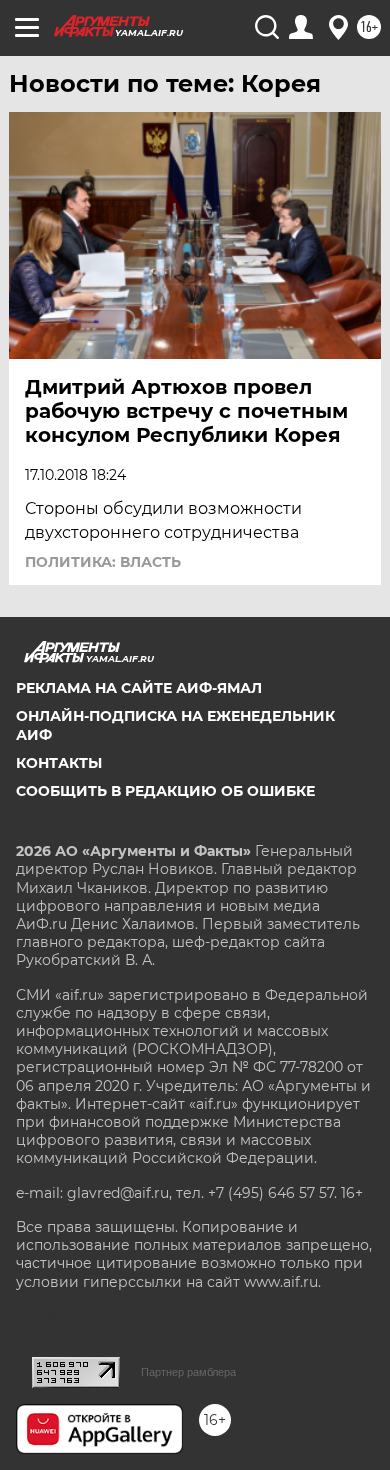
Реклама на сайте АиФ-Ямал (139, 688)
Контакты (59, 763)
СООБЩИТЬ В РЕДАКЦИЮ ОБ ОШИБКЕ (165, 791)
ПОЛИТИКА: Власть (103, 562)
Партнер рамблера (188, 1372)
